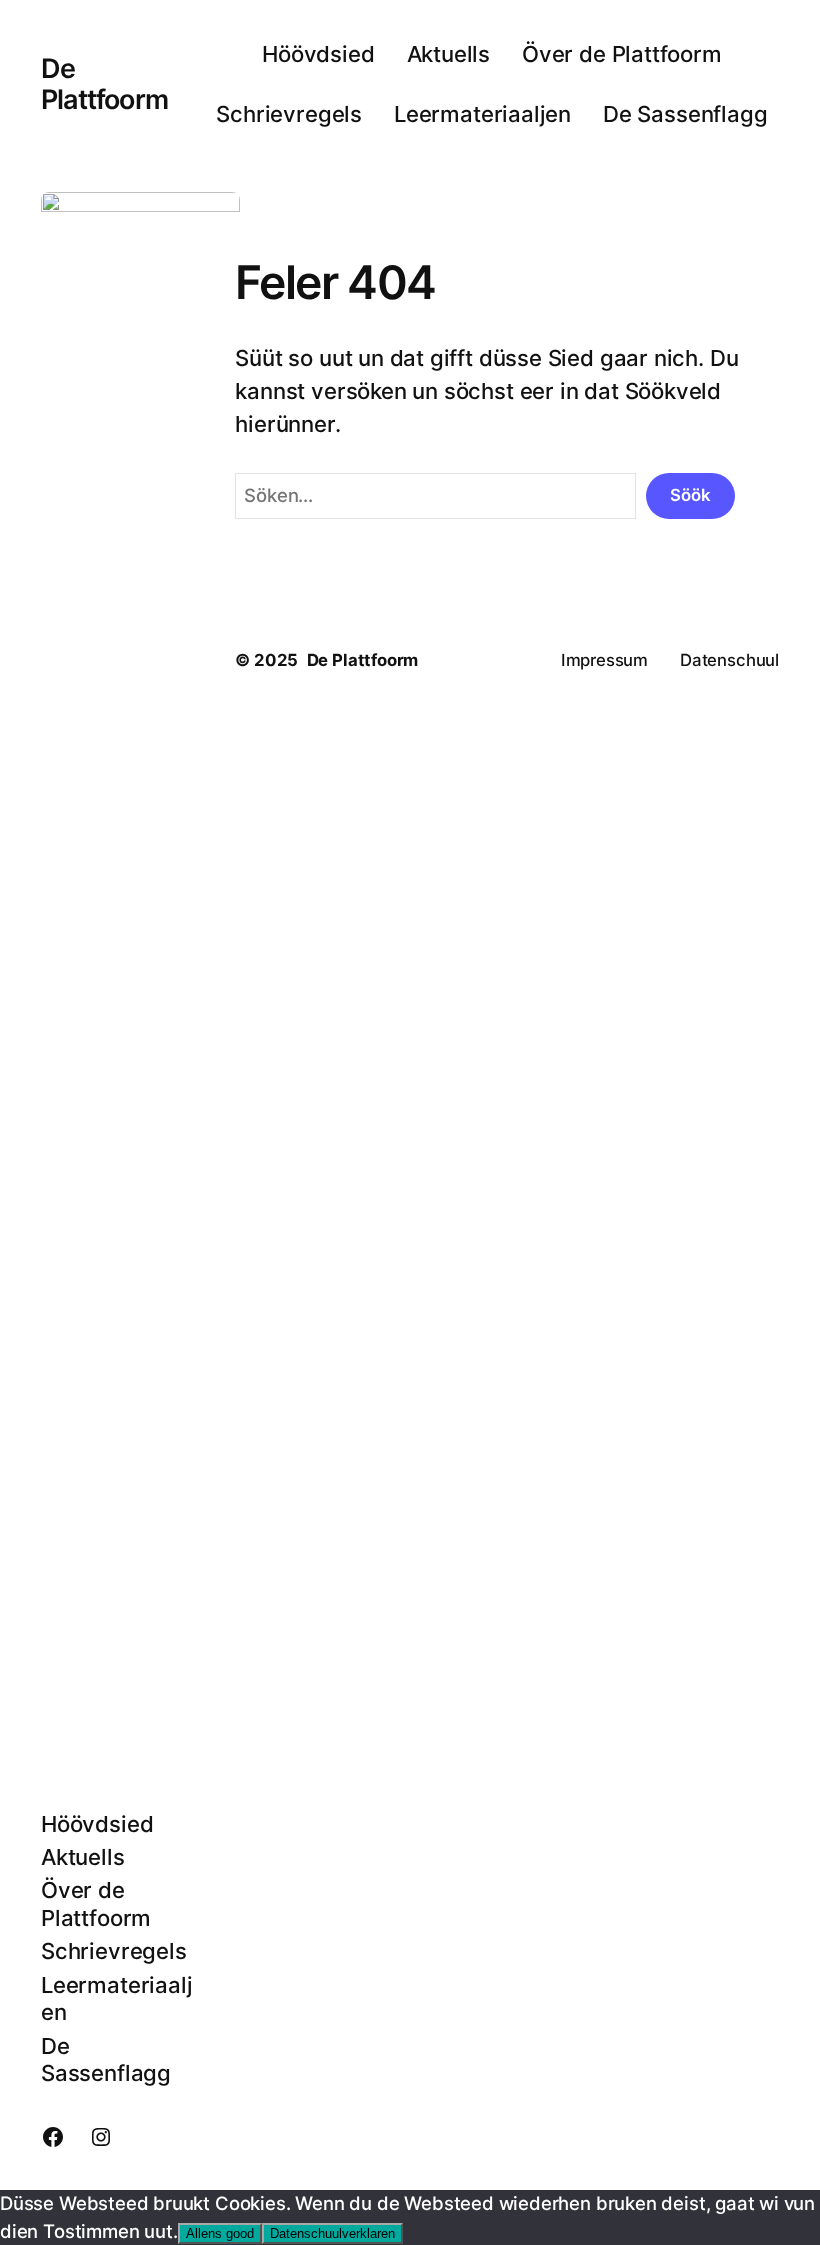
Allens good (220, 2233)
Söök (690, 495)
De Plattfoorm (104, 84)
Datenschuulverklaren (332, 2233)
